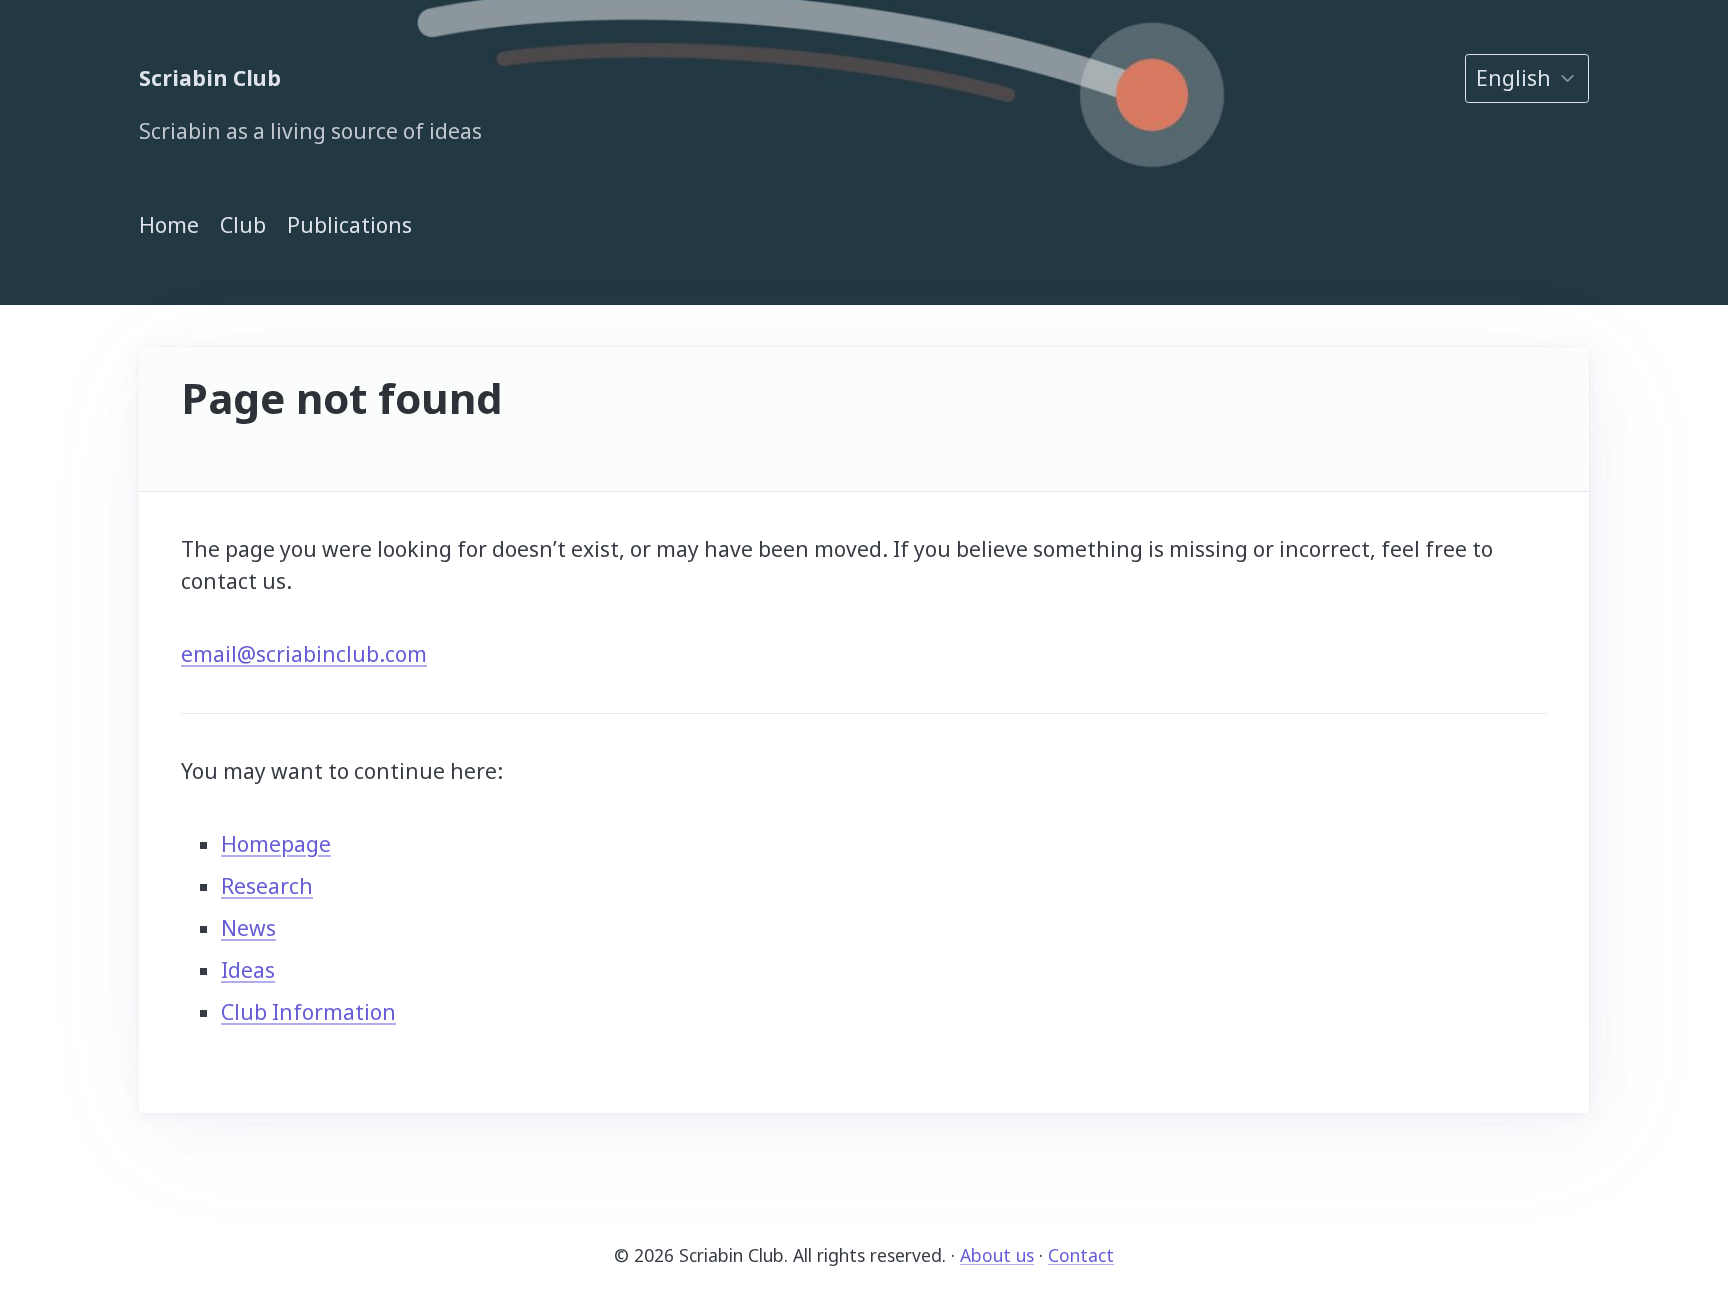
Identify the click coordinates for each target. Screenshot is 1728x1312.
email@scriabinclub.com (304, 654)
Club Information (308, 1012)
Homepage (276, 844)
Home (169, 225)
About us (997, 1255)
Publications (349, 225)
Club (243, 225)
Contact (1081, 1255)
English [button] (1513, 78)
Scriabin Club (210, 78)
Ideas (248, 970)
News (248, 928)
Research (267, 886)
